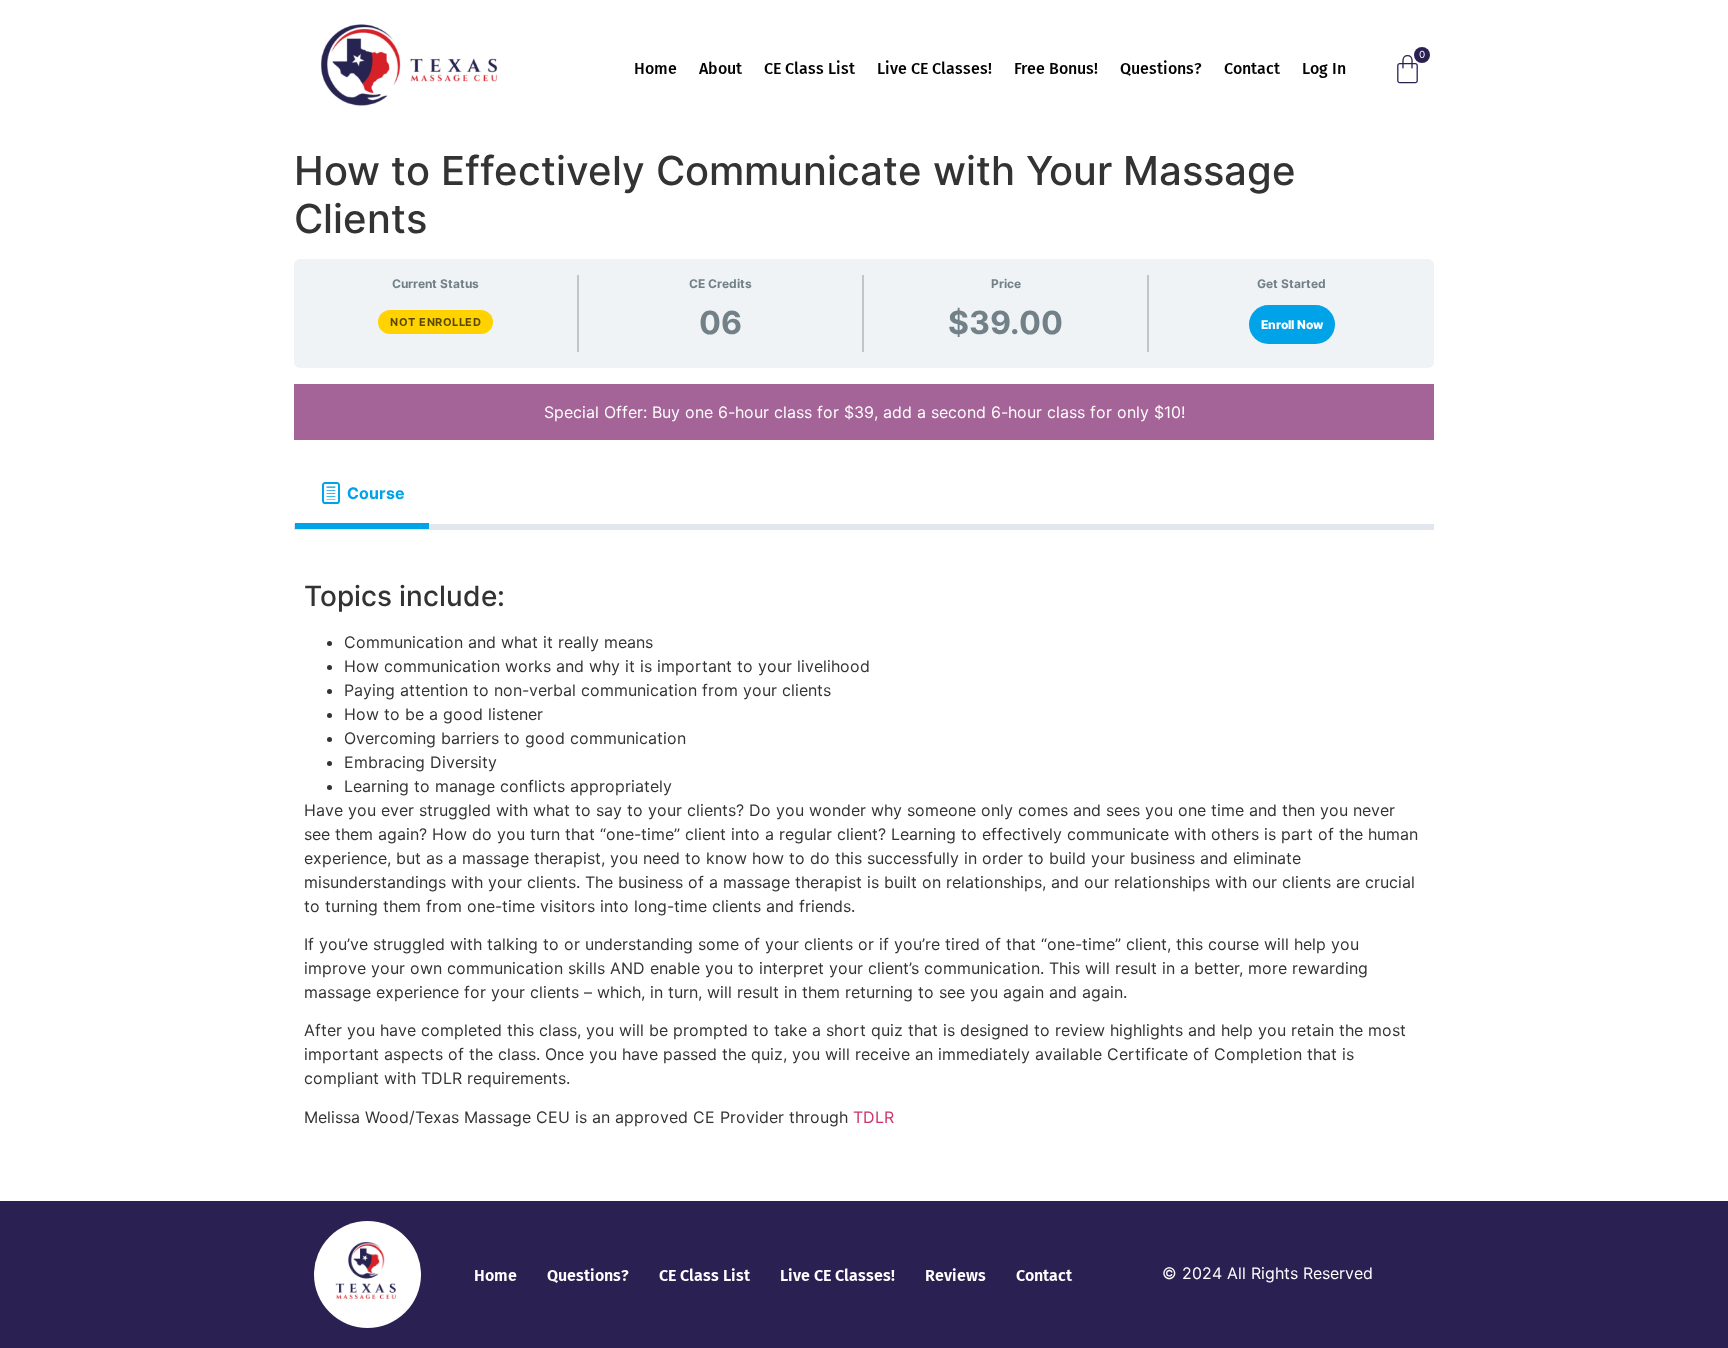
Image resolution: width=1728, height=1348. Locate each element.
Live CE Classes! (934, 68)
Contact (1252, 68)
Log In (1324, 68)
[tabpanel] (864, 857)
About (720, 68)
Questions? (1161, 68)
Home (655, 68)
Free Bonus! (1056, 68)
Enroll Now (1292, 324)
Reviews (955, 1275)
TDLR (873, 1117)
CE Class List (809, 68)
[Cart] (1407, 69)
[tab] (362, 493)
